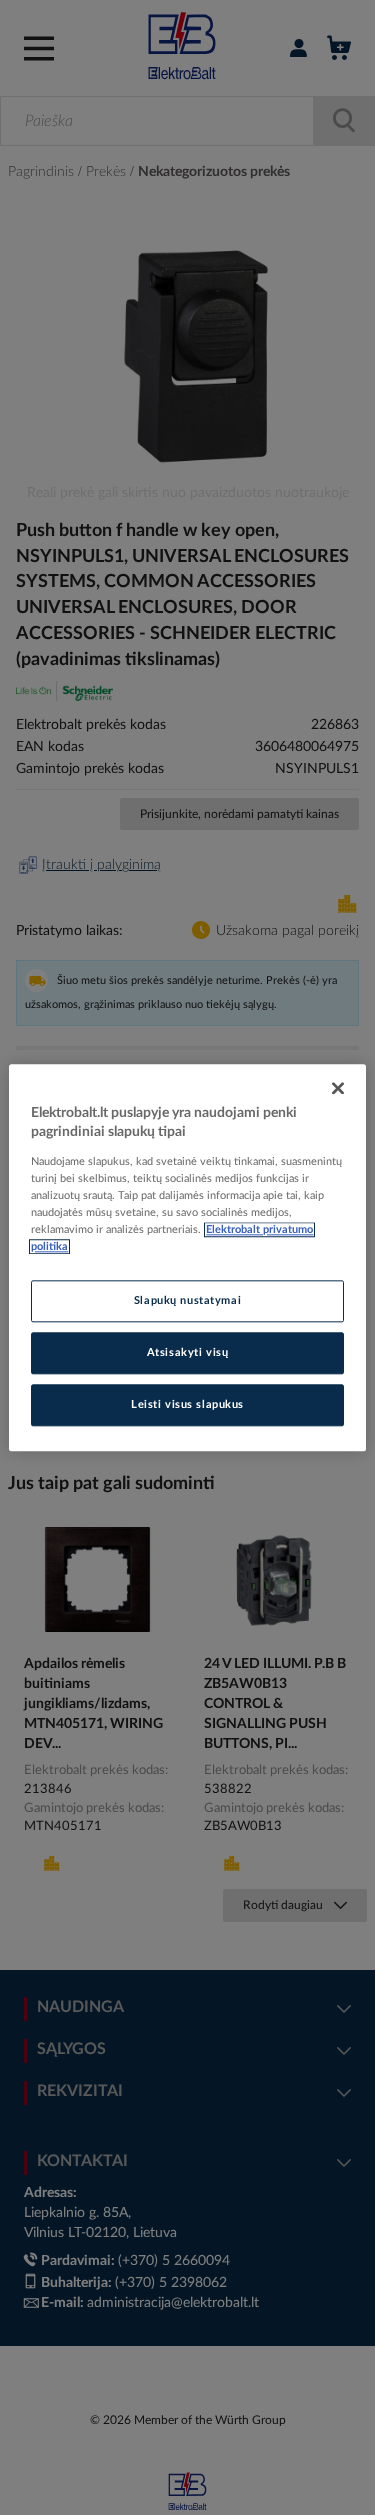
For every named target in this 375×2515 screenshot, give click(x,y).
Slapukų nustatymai (187, 1300)
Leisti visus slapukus (187, 1404)
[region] (187, 1257)
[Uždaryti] (338, 1088)
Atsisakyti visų (188, 1352)
